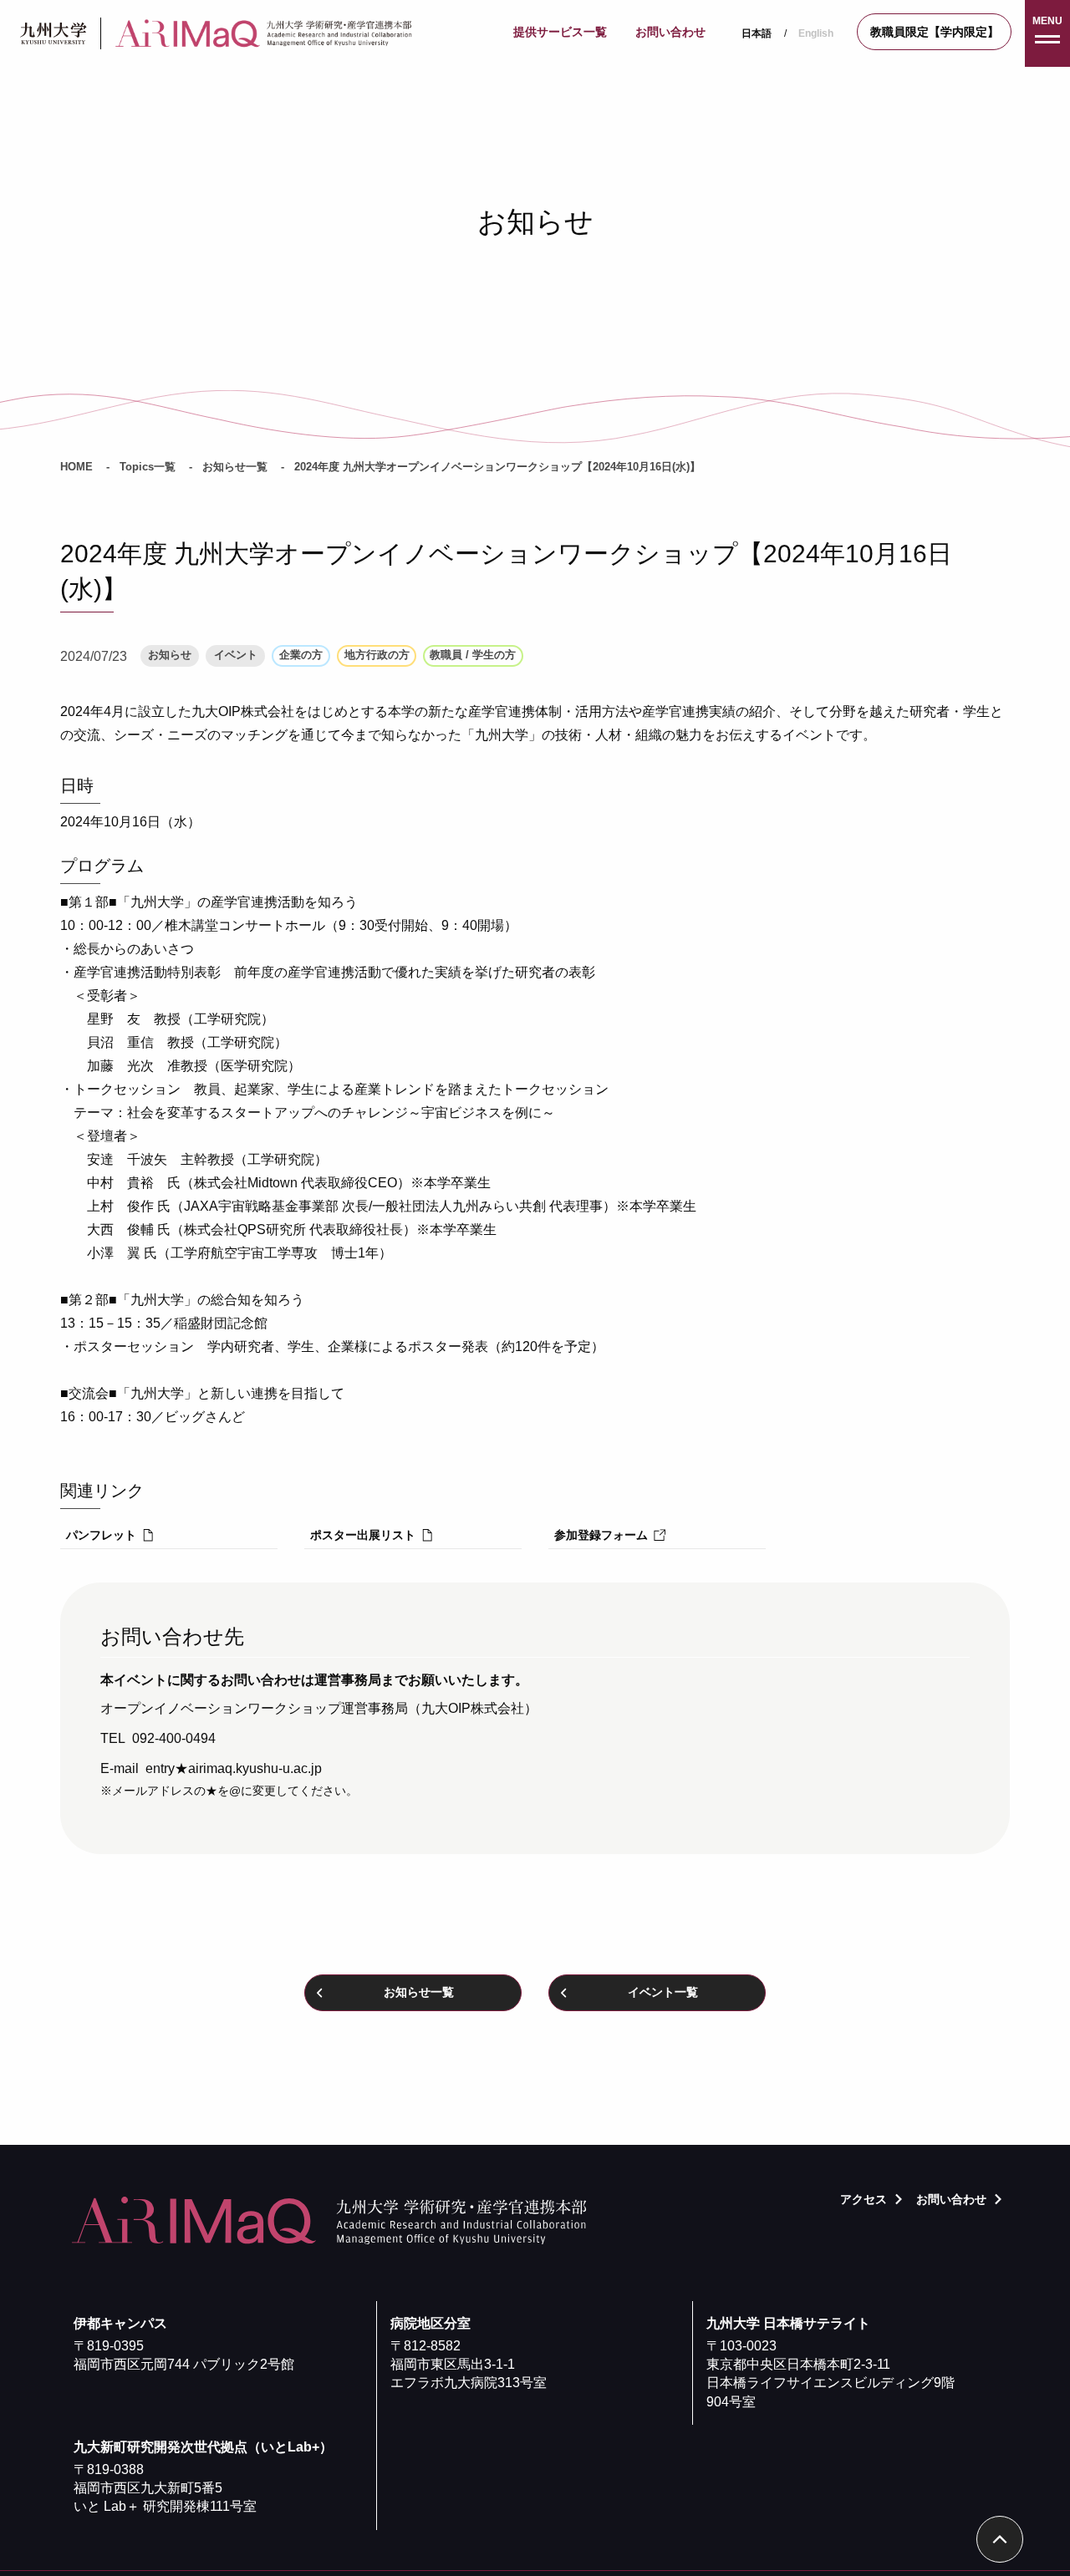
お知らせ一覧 (235, 467)
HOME (76, 467)
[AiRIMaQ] (268, 34)
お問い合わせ (670, 32)
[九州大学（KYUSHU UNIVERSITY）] (53, 33)
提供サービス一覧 (560, 32)
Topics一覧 (148, 467)
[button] (1047, 33)
